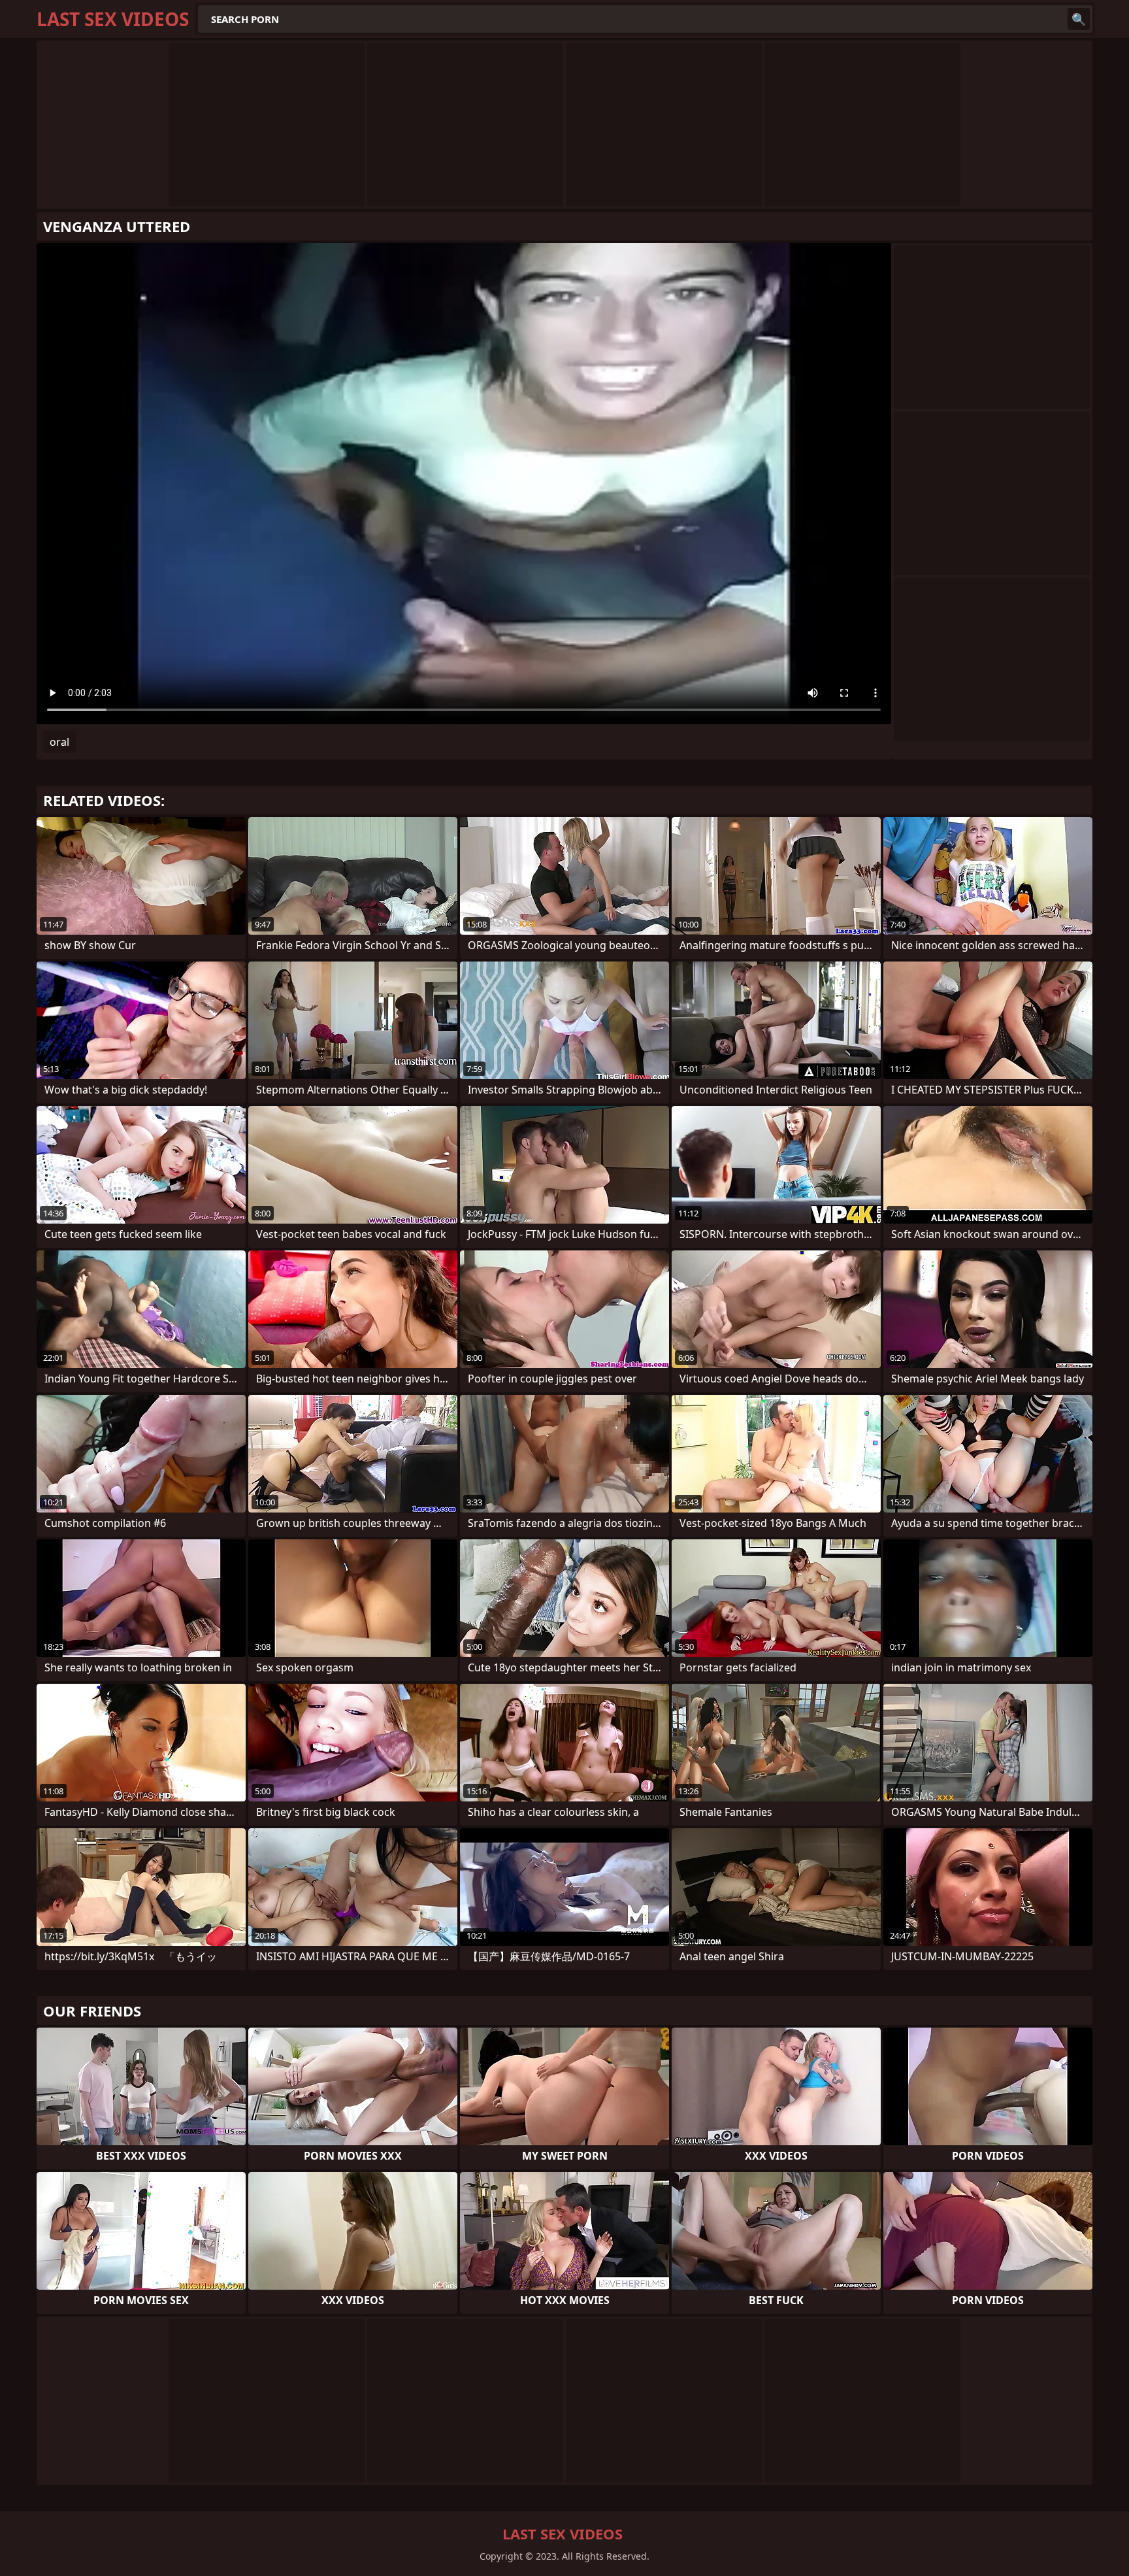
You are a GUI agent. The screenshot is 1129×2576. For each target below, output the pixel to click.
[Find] (1079, 19)
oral (59, 742)
